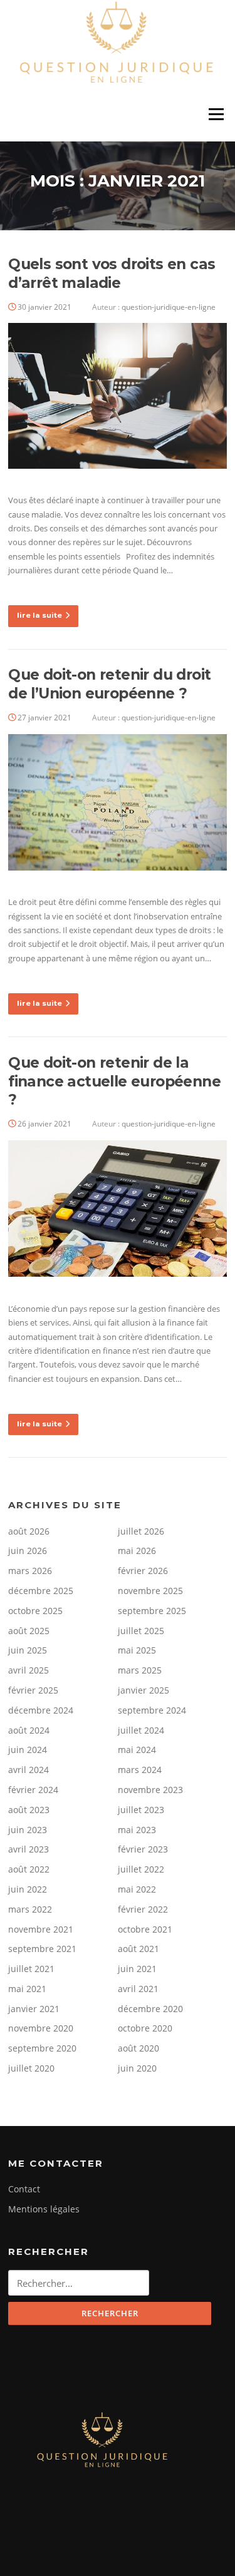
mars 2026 (30, 1571)
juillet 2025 (141, 1631)
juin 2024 (28, 1750)
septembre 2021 (42, 1949)
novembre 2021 (41, 1929)
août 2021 (138, 1949)
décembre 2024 (41, 1710)
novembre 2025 (150, 1591)
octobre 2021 (145, 1929)
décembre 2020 (150, 2009)
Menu (216, 115)
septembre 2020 (42, 2048)
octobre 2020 (145, 2028)
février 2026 (143, 1571)
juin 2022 (28, 1889)
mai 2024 (137, 1750)
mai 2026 (137, 1551)
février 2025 (33, 1690)
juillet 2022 (141, 1869)
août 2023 (29, 1810)
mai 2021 (27, 1989)
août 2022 (29, 1869)
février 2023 (143, 1849)
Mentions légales (44, 2209)
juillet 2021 (31, 1969)
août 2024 (29, 1730)
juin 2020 (137, 2068)
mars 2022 (30, 1909)
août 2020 (138, 2048)
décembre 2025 (41, 1591)
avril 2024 (29, 1770)
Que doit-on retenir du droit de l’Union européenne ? (109, 684)
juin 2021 (137, 1969)
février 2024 (33, 1790)
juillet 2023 (141, 1810)
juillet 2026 (141, 1531)
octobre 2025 (35, 1611)
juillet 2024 (141, 1730)
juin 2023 (28, 1830)
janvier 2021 (34, 2009)
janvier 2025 (144, 1690)
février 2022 (143, 1909)
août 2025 (29, 1631)
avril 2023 (29, 1849)
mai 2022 (137, 1889)
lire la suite (39, 615)
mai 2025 (137, 1650)
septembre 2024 (152, 1710)
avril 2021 (138, 1989)
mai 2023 (137, 1830)
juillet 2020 (31, 2068)
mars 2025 (140, 1670)
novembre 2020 (41, 2028)
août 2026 (29, 1531)
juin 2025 (28, 1650)
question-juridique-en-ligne (169, 307)
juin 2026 (28, 1551)
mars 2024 (140, 1770)
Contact (24, 2189)
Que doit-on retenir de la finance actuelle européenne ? (114, 1081)
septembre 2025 (152, 1611)
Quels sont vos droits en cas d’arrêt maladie (112, 273)
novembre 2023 (150, 1790)
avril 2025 (29, 1670)
